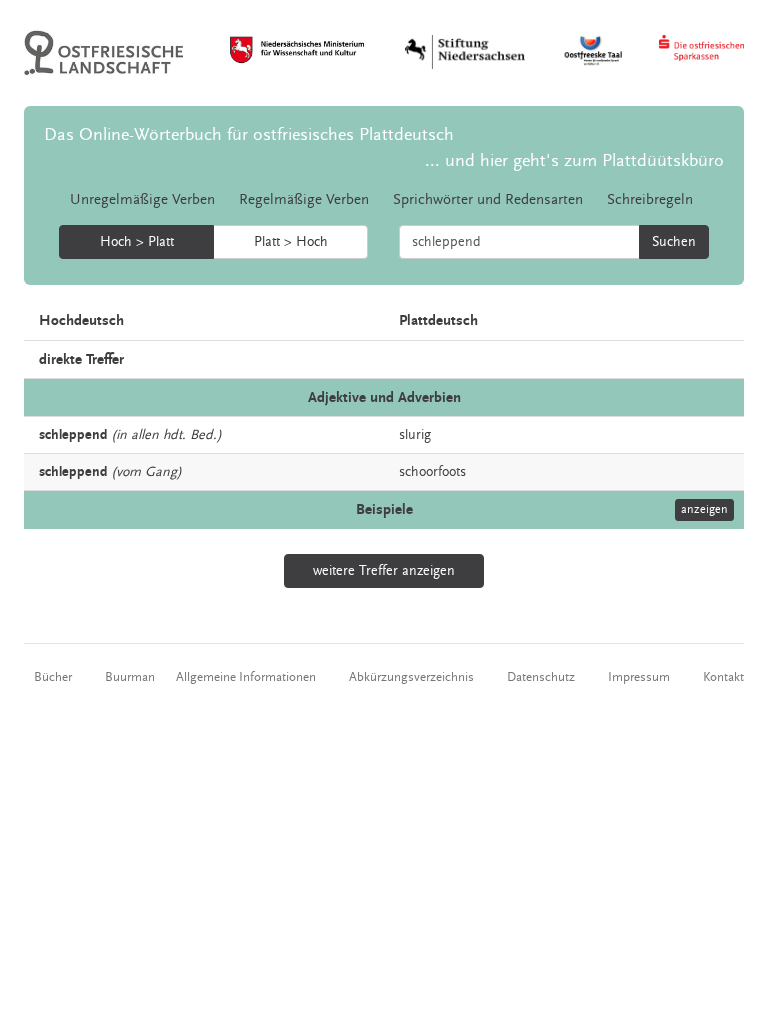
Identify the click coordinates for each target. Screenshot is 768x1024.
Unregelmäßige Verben (142, 199)
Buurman (130, 677)
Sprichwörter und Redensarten (488, 199)
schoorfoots (432, 472)
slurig (415, 435)
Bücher (53, 677)
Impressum (639, 677)
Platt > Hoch (291, 242)
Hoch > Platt (137, 242)
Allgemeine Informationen (246, 677)
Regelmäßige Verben (304, 199)
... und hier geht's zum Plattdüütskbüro (574, 160)
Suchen (674, 242)
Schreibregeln (650, 199)
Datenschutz (541, 677)
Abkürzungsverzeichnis (411, 677)
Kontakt (723, 677)
